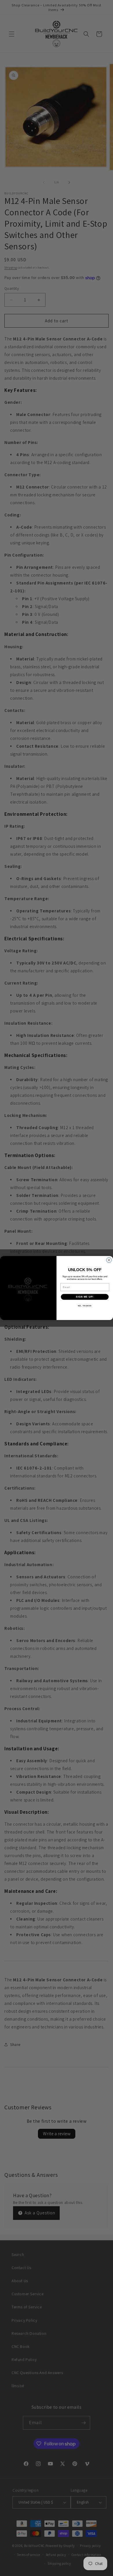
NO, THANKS (85, 1306)
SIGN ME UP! (85, 1297)
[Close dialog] (109, 1260)
